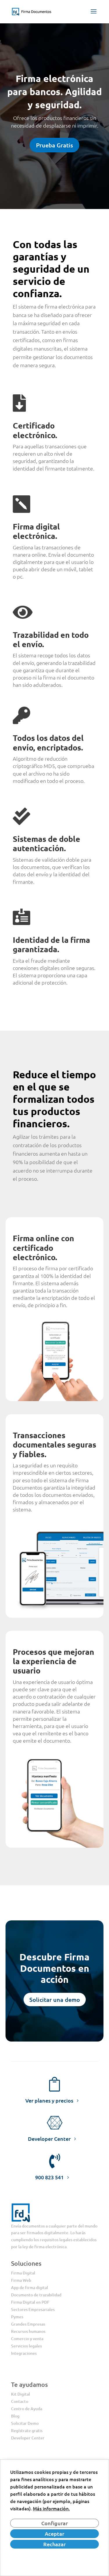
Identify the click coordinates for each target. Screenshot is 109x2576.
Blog (15, 2416)
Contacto (20, 2401)
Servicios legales (26, 2346)
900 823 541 (49, 2177)
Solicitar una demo (55, 2000)
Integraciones (24, 2353)
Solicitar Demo (25, 2423)
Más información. (51, 2508)
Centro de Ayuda (27, 2409)
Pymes (17, 2317)
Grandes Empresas (28, 2324)
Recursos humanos (28, 2331)
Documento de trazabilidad (36, 2295)
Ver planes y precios (49, 2100)
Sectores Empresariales (33, 2309)
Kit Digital (20, 2394)
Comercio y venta (27, 2339)
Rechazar (54, 2544)
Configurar (54, 2523)
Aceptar (54, 2534)
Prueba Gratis (54, 145)
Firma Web (21, 2280)
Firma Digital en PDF (30, 2302)
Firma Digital (23, 2273)
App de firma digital (30, 2287)
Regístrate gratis (27, 2430)
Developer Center (49, 2139)
